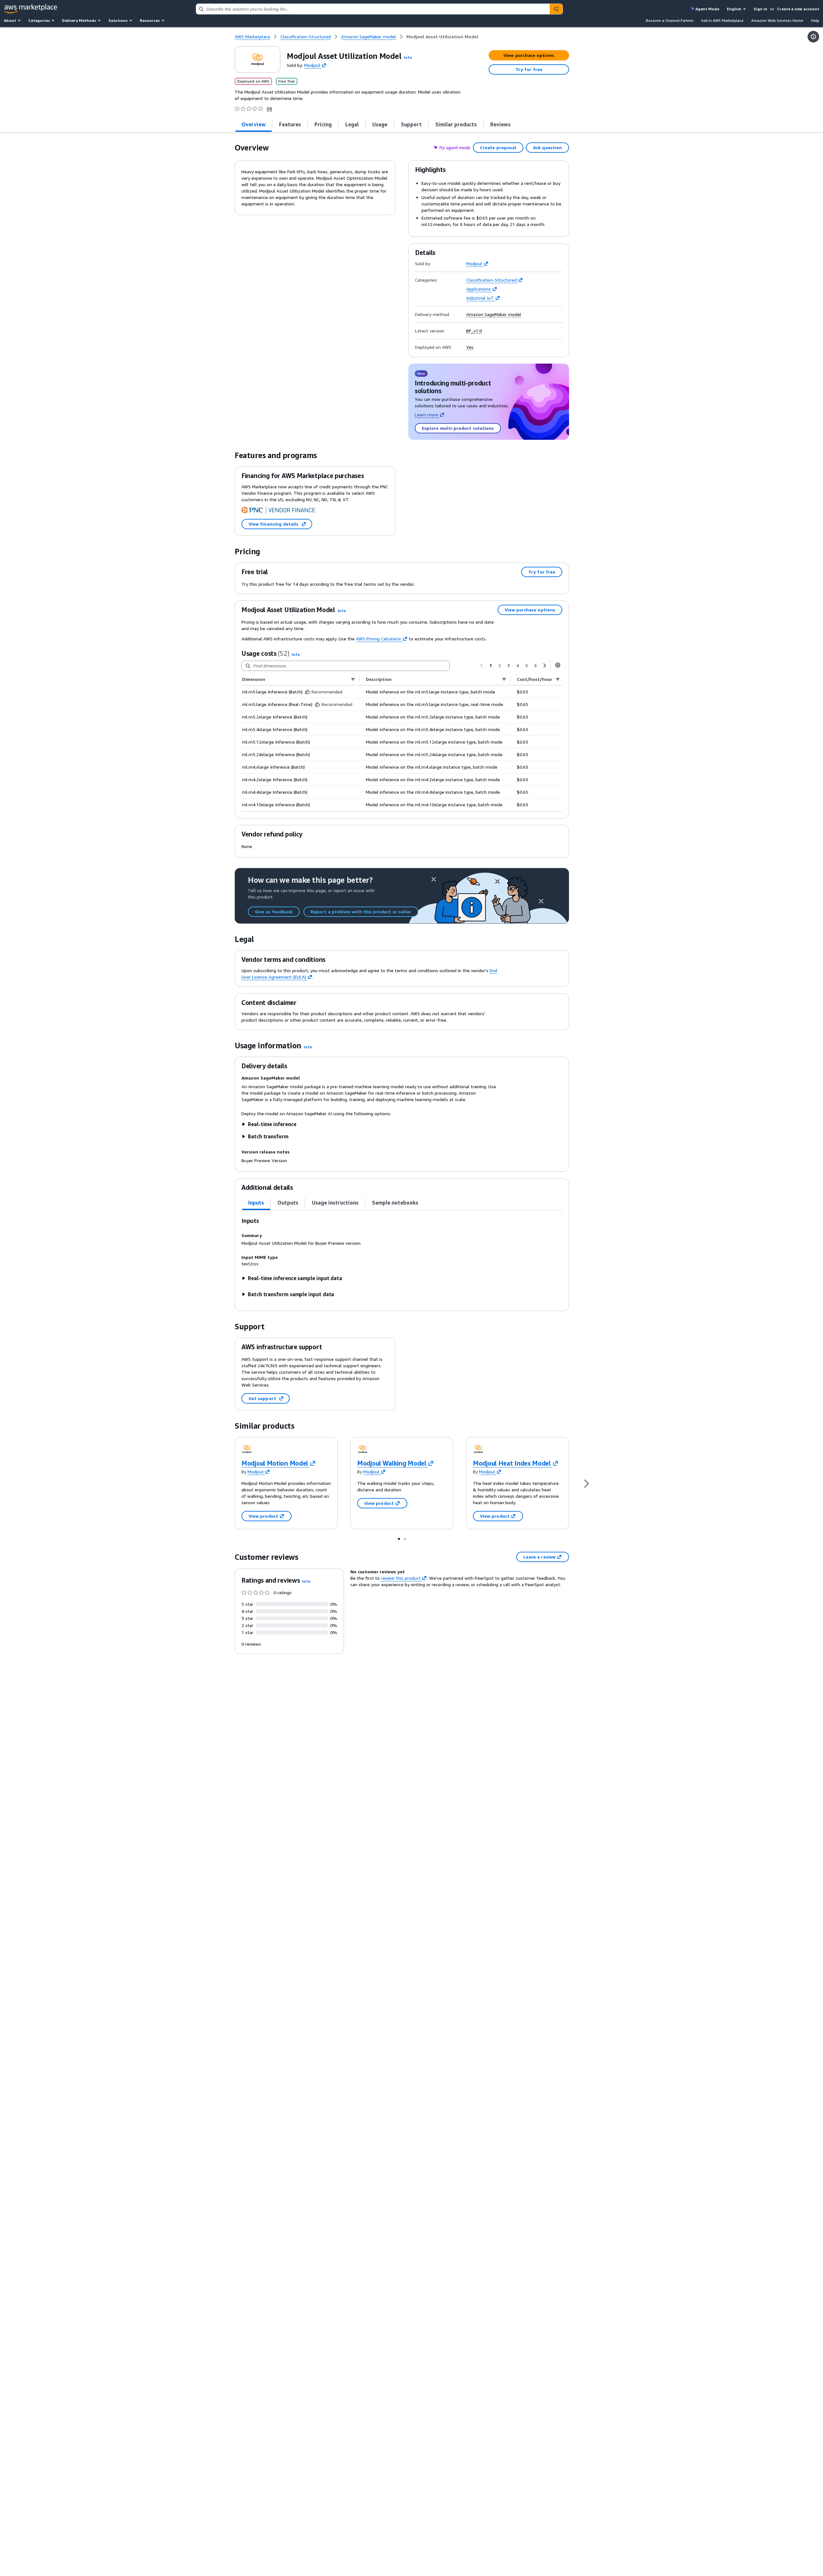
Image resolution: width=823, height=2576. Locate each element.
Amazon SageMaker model (494, 314)
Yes (470, 347)
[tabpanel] (402, 1257)
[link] (442, 37)
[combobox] (373, 9)
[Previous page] (482, 665)
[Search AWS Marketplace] (556, 9)
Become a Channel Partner (670, 20)
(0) (269, 109)
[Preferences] (558, 665)
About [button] (10, 20)
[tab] (254, 124)
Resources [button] (150, 20)
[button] (408, 57)
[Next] (586, 1483)
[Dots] (399, 1539)
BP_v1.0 (474, 331)
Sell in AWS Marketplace (722, 20)
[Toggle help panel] (813, 37)
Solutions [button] (118, 20)
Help (815, 20)
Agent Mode (707, 9)
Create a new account (798, 9)
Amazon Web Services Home (777, 20)
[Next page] (545, 665)
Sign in (760, 9)
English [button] (734, 9)
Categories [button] (39, 20)
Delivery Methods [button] (79, 20)
